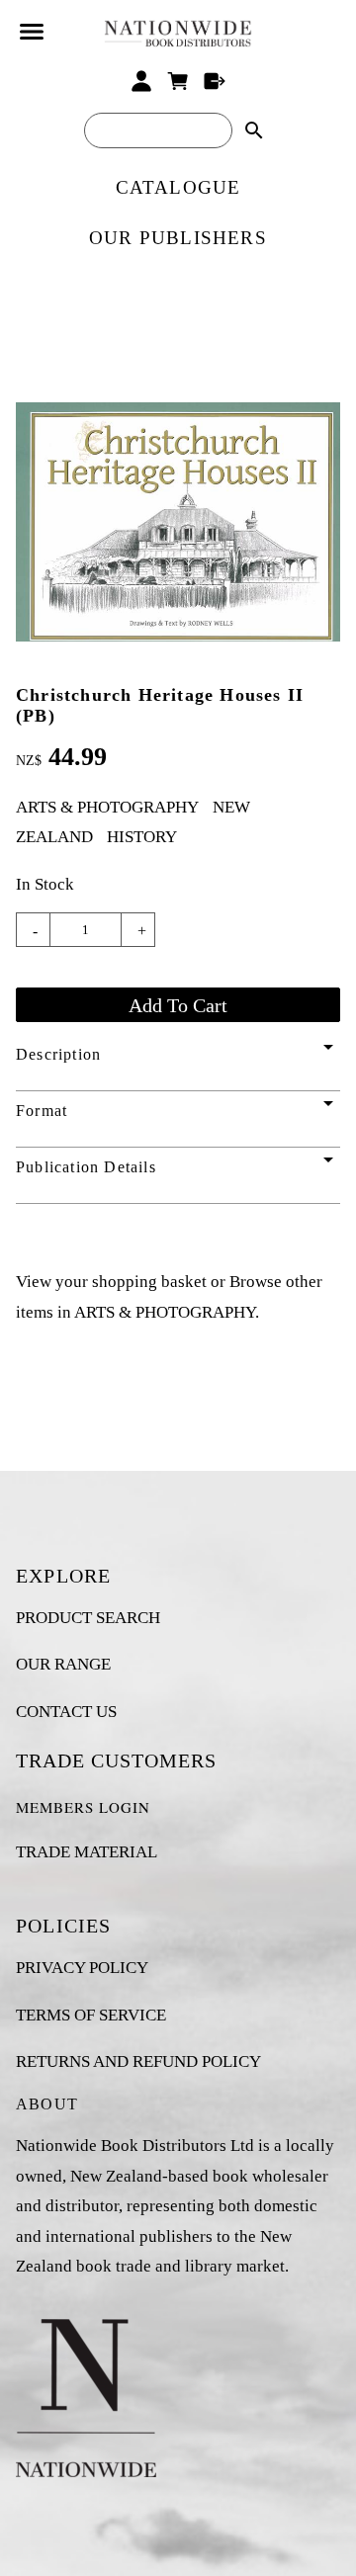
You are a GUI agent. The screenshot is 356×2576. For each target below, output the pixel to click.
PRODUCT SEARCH (88, 1618)
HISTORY (142, 837)
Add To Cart (178, 1005)
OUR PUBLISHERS (178, 238)
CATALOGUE (178, 187)
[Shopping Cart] (178, 81)
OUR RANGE (63, 1664)
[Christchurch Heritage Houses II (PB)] (178, 636)
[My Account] (142, 81)
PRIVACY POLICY (82, 1968)
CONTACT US (66, 1712)
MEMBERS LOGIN (83, 1807)
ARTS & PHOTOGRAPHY (107, 807)
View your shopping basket (111, 1282)
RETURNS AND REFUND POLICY (138, 2061)
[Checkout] (214, 81)
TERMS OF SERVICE (91, 2015)
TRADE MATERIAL (87, 1852)
